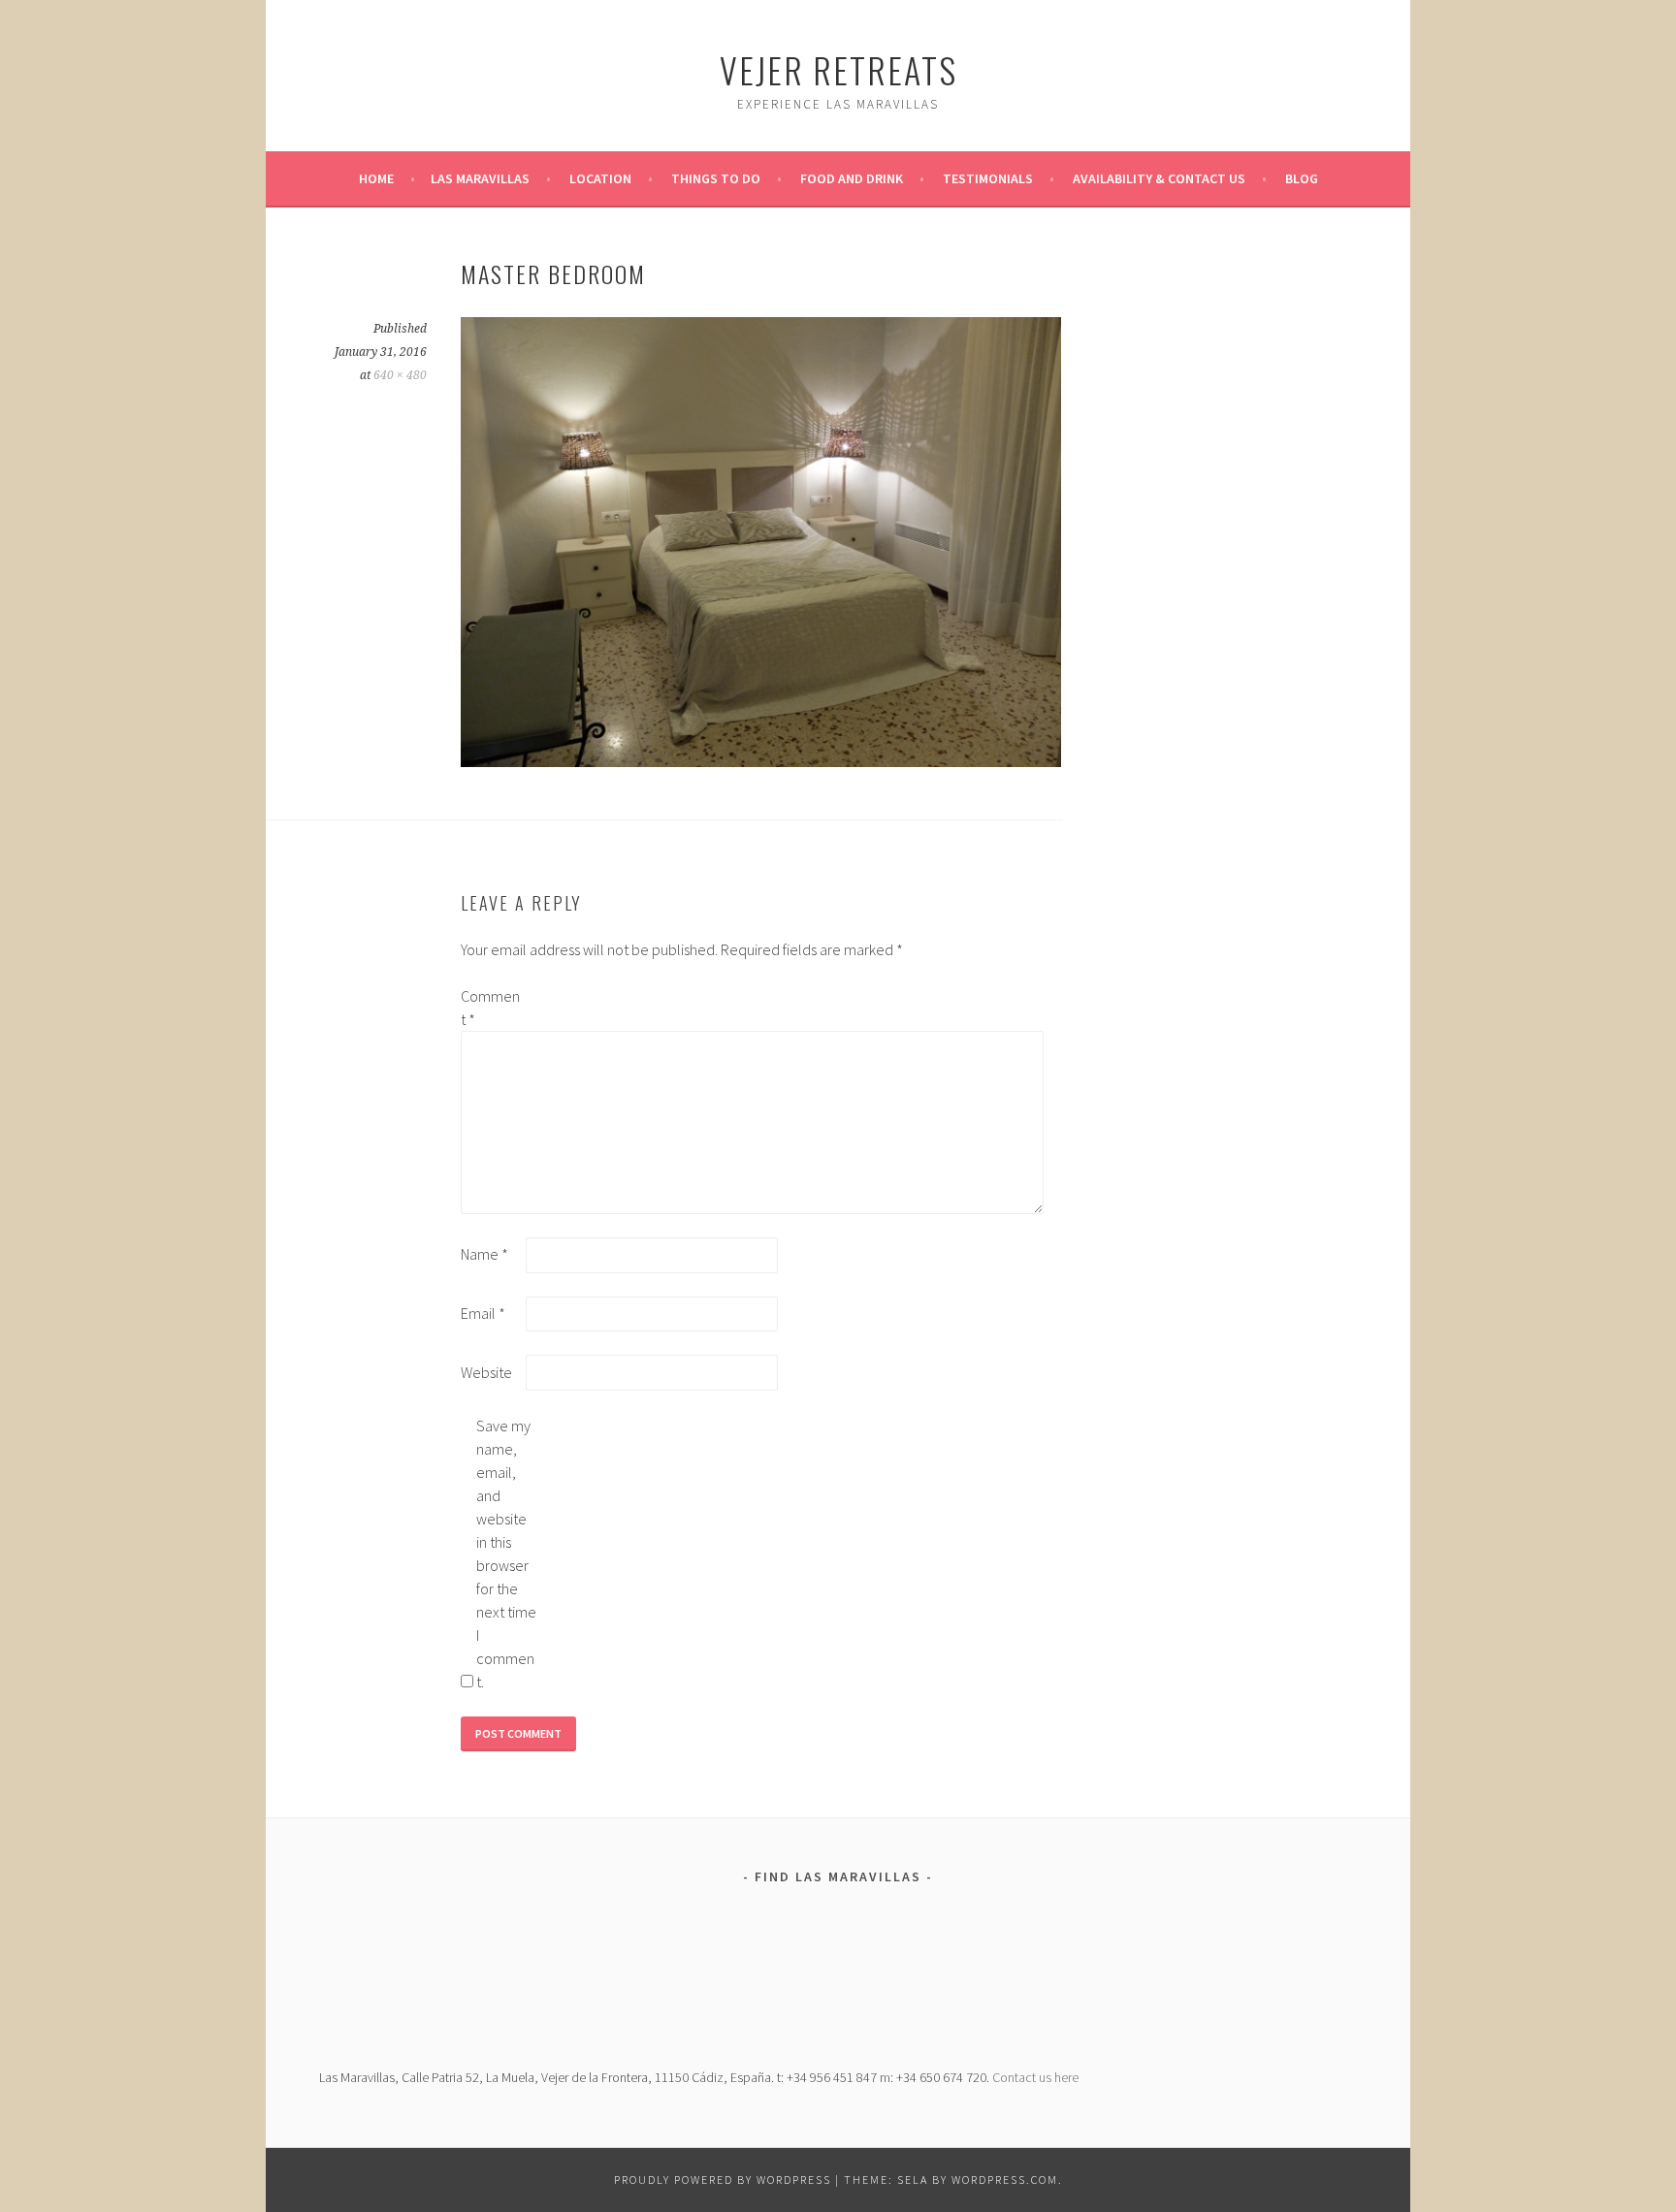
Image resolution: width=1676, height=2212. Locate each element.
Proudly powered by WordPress (723, 2180)
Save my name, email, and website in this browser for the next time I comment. (506, 1554)
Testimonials (988, 178)
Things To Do (716, 178)
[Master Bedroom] (761, 761)
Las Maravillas (480, 178)
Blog (1302, 178)
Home (376, 178)
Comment (490, 1008)
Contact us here (1035, 2077)
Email (483, 1313)
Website (486, 1372)
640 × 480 (400, 375)
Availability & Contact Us (1159, 178)
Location (600, 178)
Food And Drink (852, 178)
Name (484, 1254)
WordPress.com (1005, 2180)
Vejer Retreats (838, 69)
